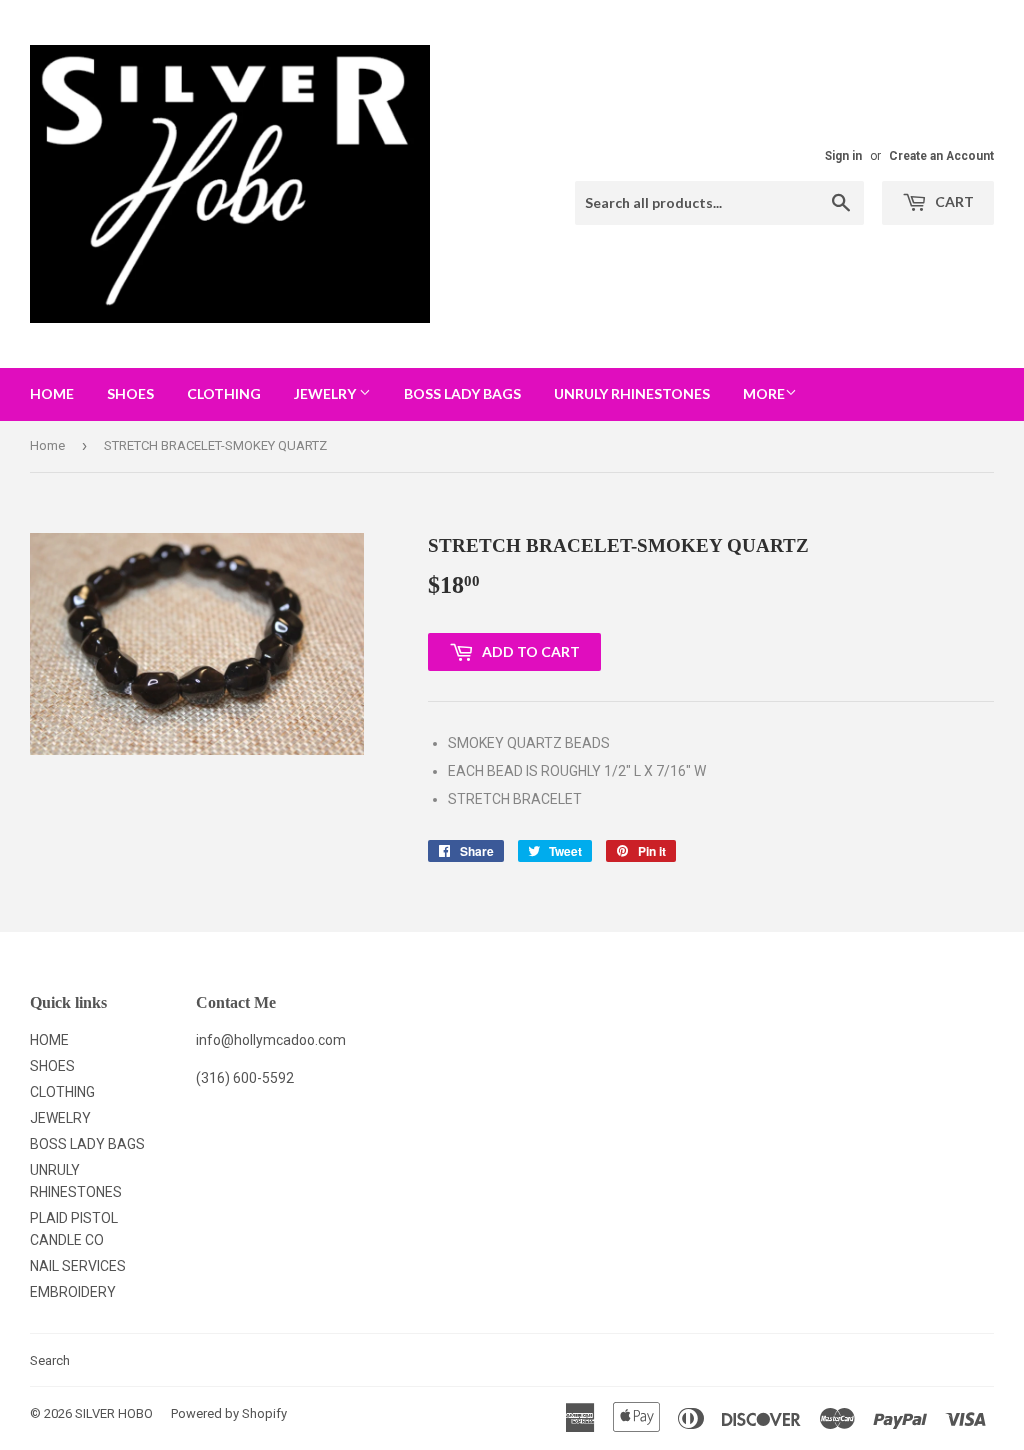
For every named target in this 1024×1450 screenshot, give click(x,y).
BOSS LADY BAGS (462, 393)
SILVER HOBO (114, 1413)
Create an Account (941, 156)
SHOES (130, 393)
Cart (953, 201)
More (764, 393)
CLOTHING (224, 393)
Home (47, 445)
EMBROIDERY (73, 1292)
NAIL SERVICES (78, 1266)
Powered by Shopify (229, 1413)
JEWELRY (326, 393)
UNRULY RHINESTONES (632, 393)
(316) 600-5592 (245, 1078)
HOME (52, 393)
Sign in (843, 156)
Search (50, 1360)
